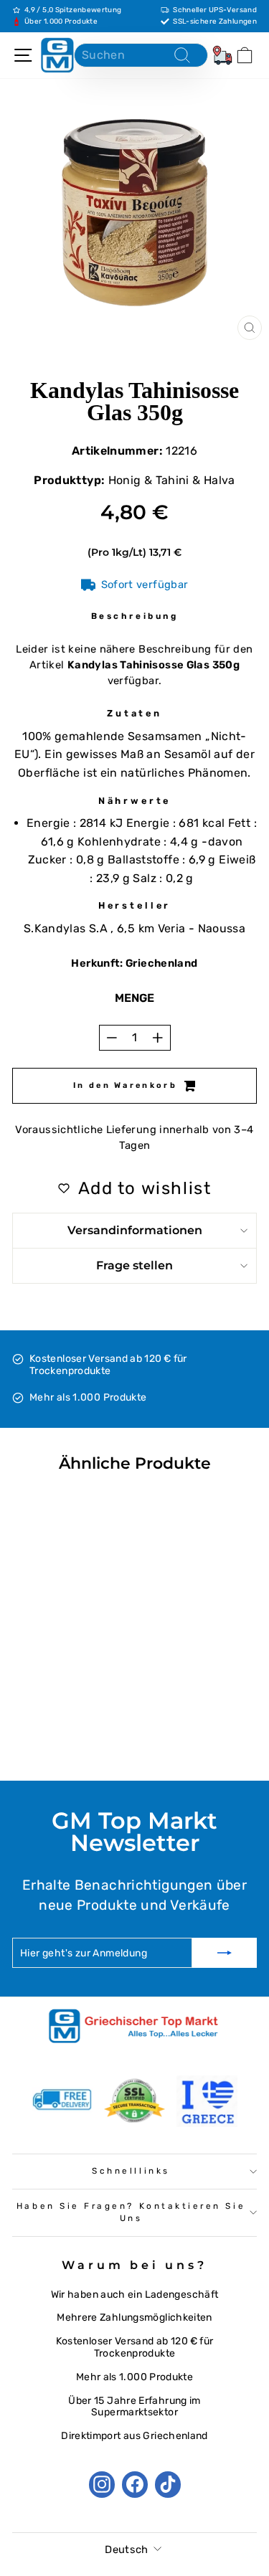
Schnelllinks (131, 2171)
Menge (134, 998)
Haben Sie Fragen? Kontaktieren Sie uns (131, 2212)
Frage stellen (134, 1265)
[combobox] (141, 55)
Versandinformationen (135, 1230)
